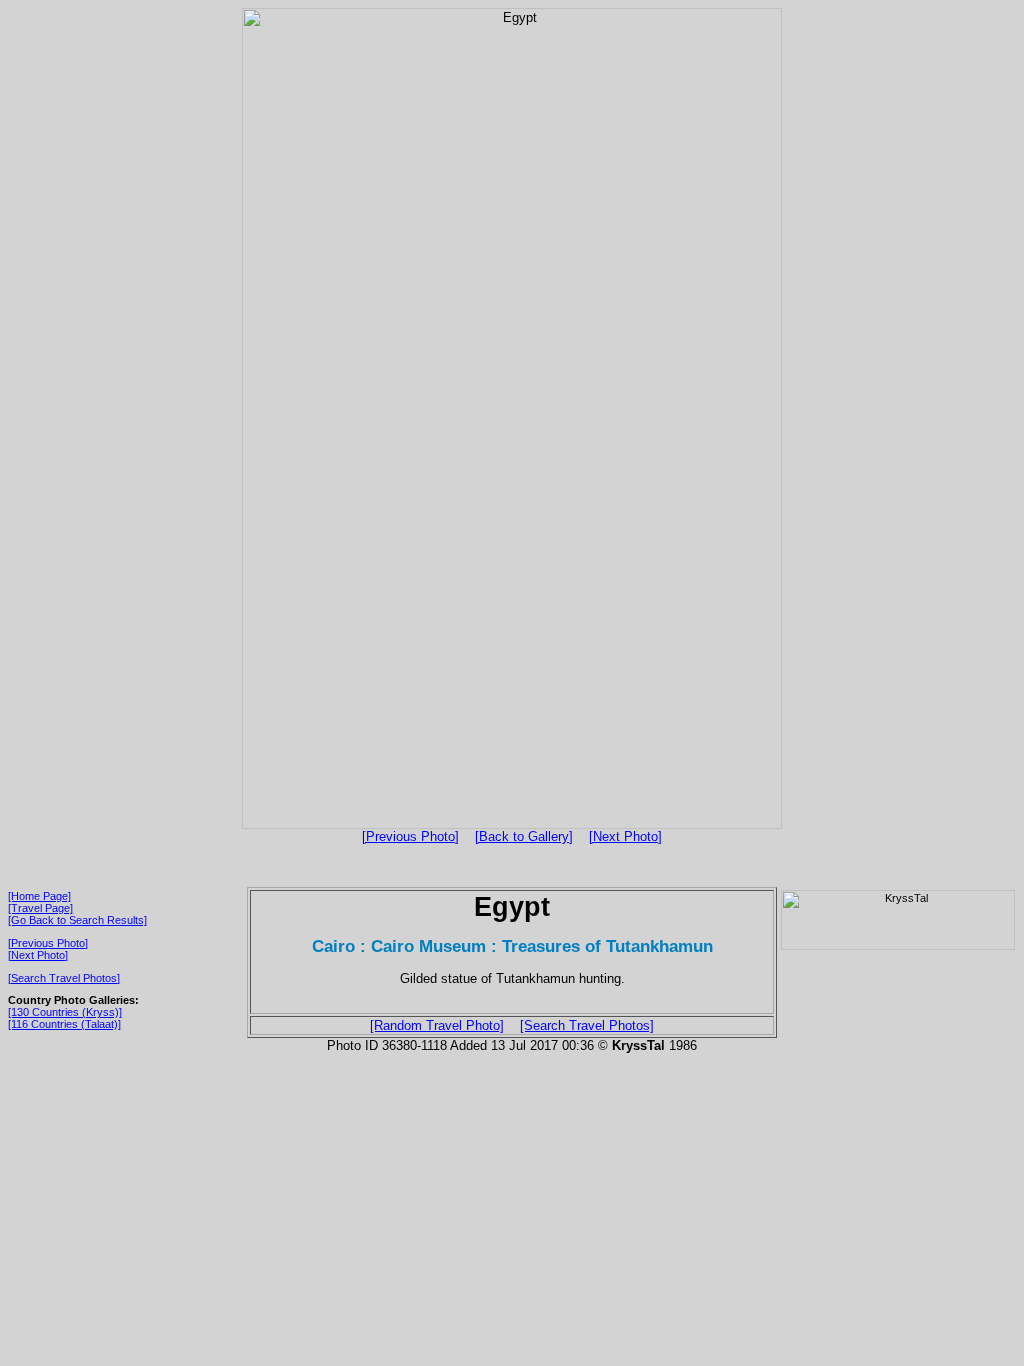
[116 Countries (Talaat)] (64, 1024)
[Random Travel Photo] (437, 1025)
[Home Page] (39, 896)
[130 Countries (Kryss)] (65, 1012)
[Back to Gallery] (524, 836)
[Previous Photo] (410, 836)
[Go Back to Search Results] (77, 920)
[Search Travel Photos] (64, 978)
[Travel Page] (40, 908)
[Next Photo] (625, 836)
